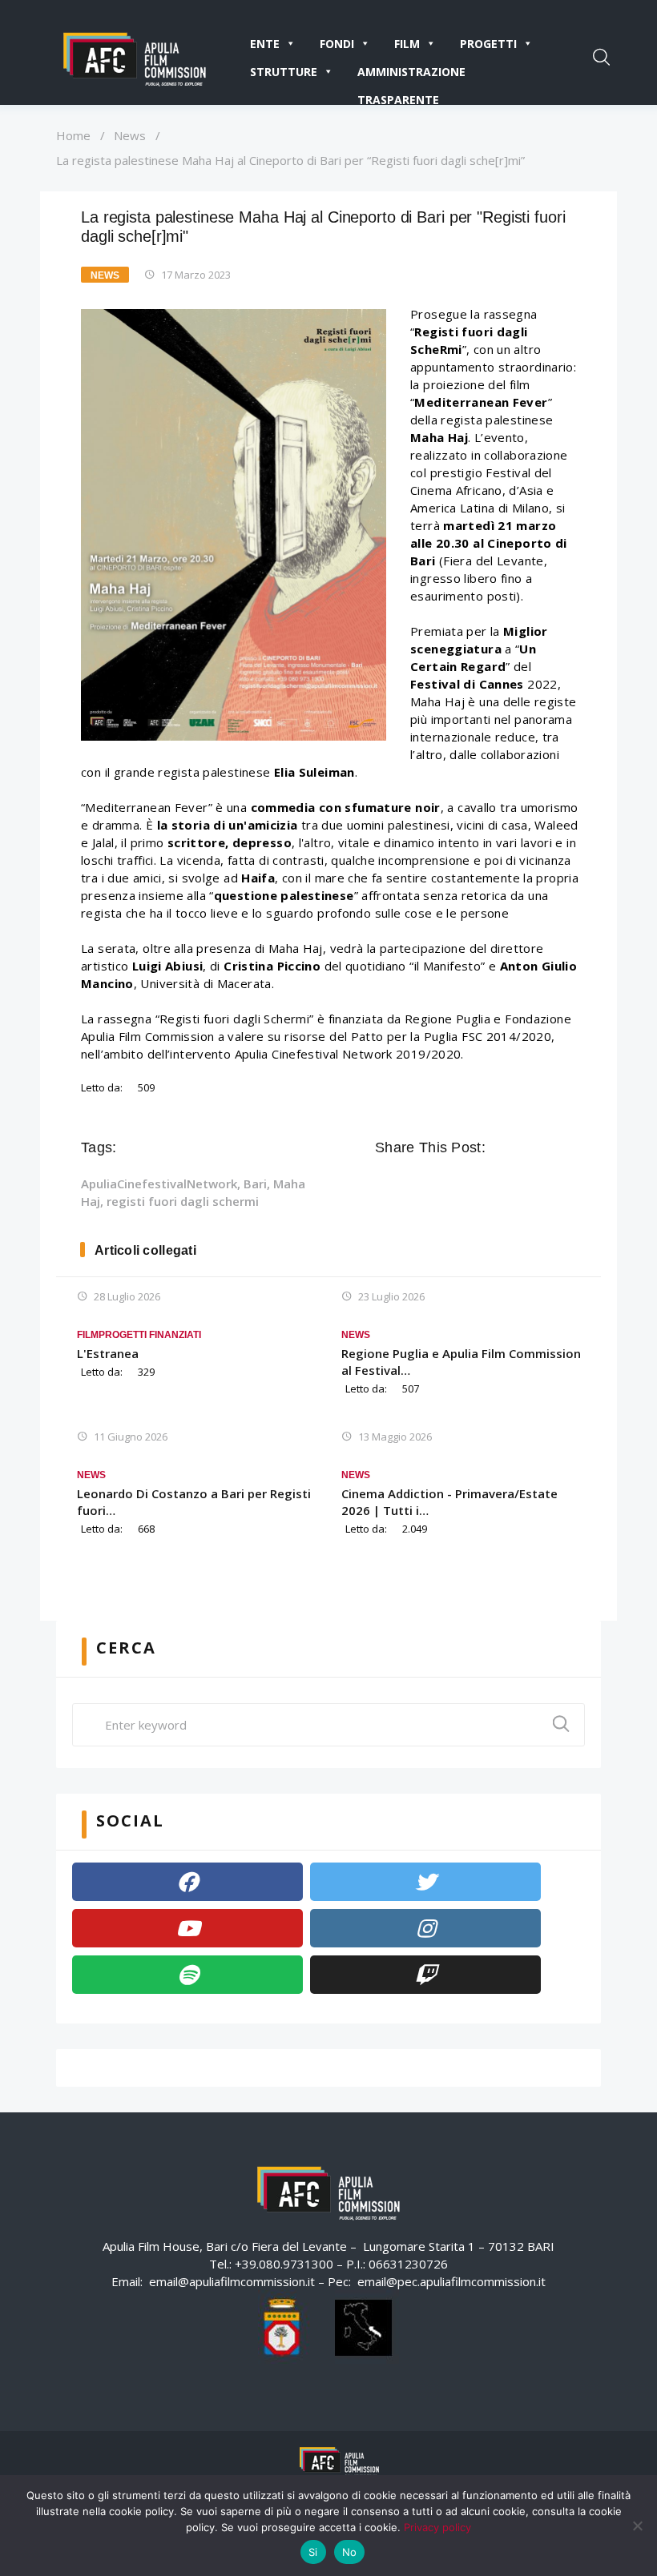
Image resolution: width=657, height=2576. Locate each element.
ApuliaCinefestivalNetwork (159, 1184)
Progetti (488, 44)
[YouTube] (187, 1928)
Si (313, 2552)
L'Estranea (108, 1353)
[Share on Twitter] (522, 1147)
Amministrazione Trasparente (411, 75)
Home (73, 135)
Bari (255, 1184)
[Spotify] (187, 1975)
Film (407, 44)
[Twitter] (425, 1882)
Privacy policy (437, 2527)
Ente (265, 44)
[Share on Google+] (545, 1147)
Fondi (337, 44)
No (350, 2552)
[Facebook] (187, 1882)
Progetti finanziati (150, 1335)
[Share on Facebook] (500, 1147)
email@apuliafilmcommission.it (232, 2281)
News (130, 135)
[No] (637, 2526)
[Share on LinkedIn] (567, 1147)
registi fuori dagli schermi (183, 1201)
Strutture (284, 72)
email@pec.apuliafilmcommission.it (451, 2281)
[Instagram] (425, 1928)
